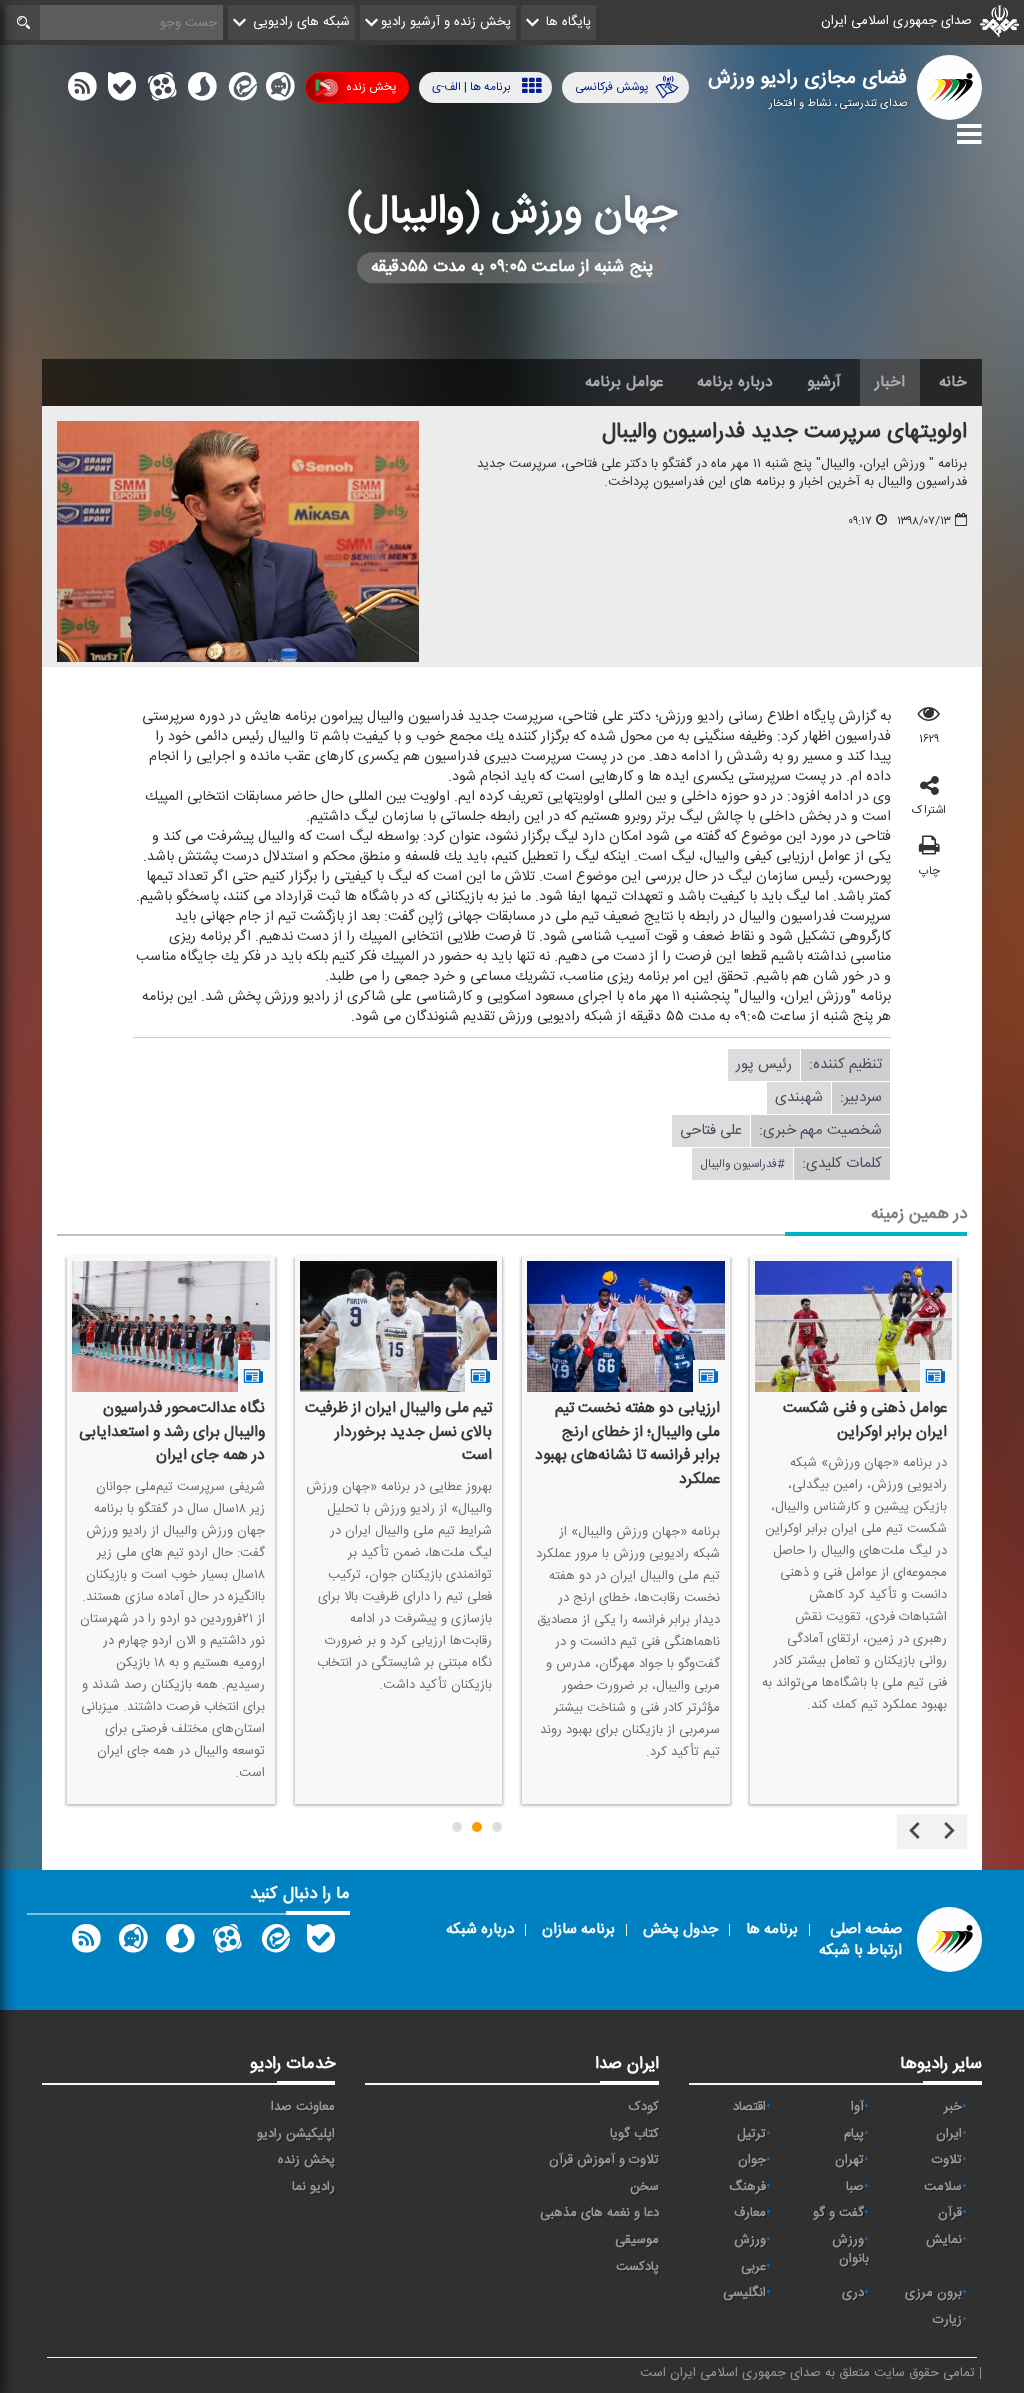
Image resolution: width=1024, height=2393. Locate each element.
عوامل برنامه (624, 382)
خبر (953, 2107)
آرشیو (824, 382)
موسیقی (637, 2240)
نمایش (944, 2240)
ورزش (750, 2240)
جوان (752, 2160)
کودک (644, 2107)
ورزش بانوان (850, 2249)
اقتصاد (749, 2107)
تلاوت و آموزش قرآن (604, 2160)
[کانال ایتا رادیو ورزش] (274, 1943)
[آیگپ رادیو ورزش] (133, 1943)
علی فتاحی (711, 1130)
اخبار (890, 382)
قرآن (950, 2213)
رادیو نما (313, 2187)
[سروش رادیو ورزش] (180, 1943)
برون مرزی (933, 2293)
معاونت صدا (303, 2107)
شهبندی (799, 1097)
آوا (857, 2107)
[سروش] (202, 91)
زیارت (947, 2320)
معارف (750, 2213)
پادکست (637, 2267)
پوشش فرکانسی (611, 87)
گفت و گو (838, 2213)
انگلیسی (744, 2293)
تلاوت (947, 2160)
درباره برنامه (735, 382)
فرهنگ (747, 2187)
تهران (849, 2160)
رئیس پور (764, 1064)
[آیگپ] (280, 91)
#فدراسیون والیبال (742, 1164)
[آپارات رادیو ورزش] (227, 1943)
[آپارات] (162, 91)
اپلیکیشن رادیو (296, 2134)
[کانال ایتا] (241, 91)
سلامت (943, 2187)
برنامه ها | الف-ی (471, 87)
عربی (753, 2267)
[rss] (82, 91)
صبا (855, 2187)
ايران (949, 2134)
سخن (644, 2187)
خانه (953, 382)
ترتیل (751, 2134)
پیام (854, 2134)
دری (853, 2293)
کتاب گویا (634, 2134)
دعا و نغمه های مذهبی (599, 2213)
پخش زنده (371, 87)
